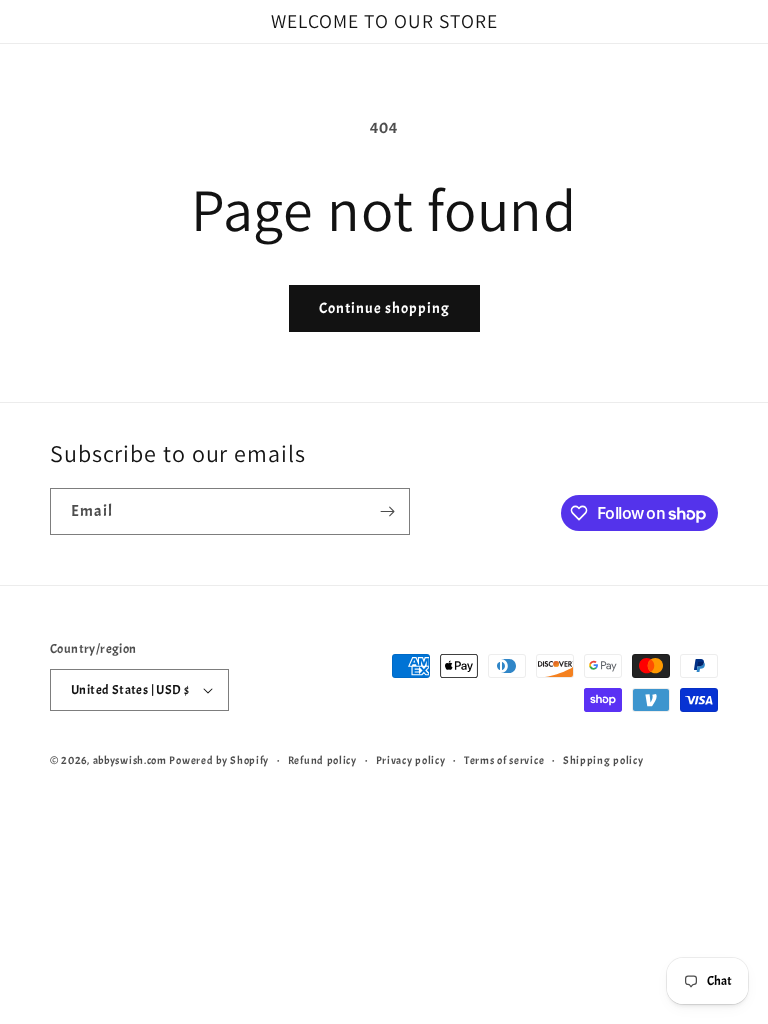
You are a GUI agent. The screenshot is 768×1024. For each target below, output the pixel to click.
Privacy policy (411, 760)
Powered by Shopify (219, 760)
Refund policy (322, 760)
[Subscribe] (387, 511)
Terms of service (504, 760)
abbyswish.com (130, 760)
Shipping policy (603, 760)
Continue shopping (384, 308)
